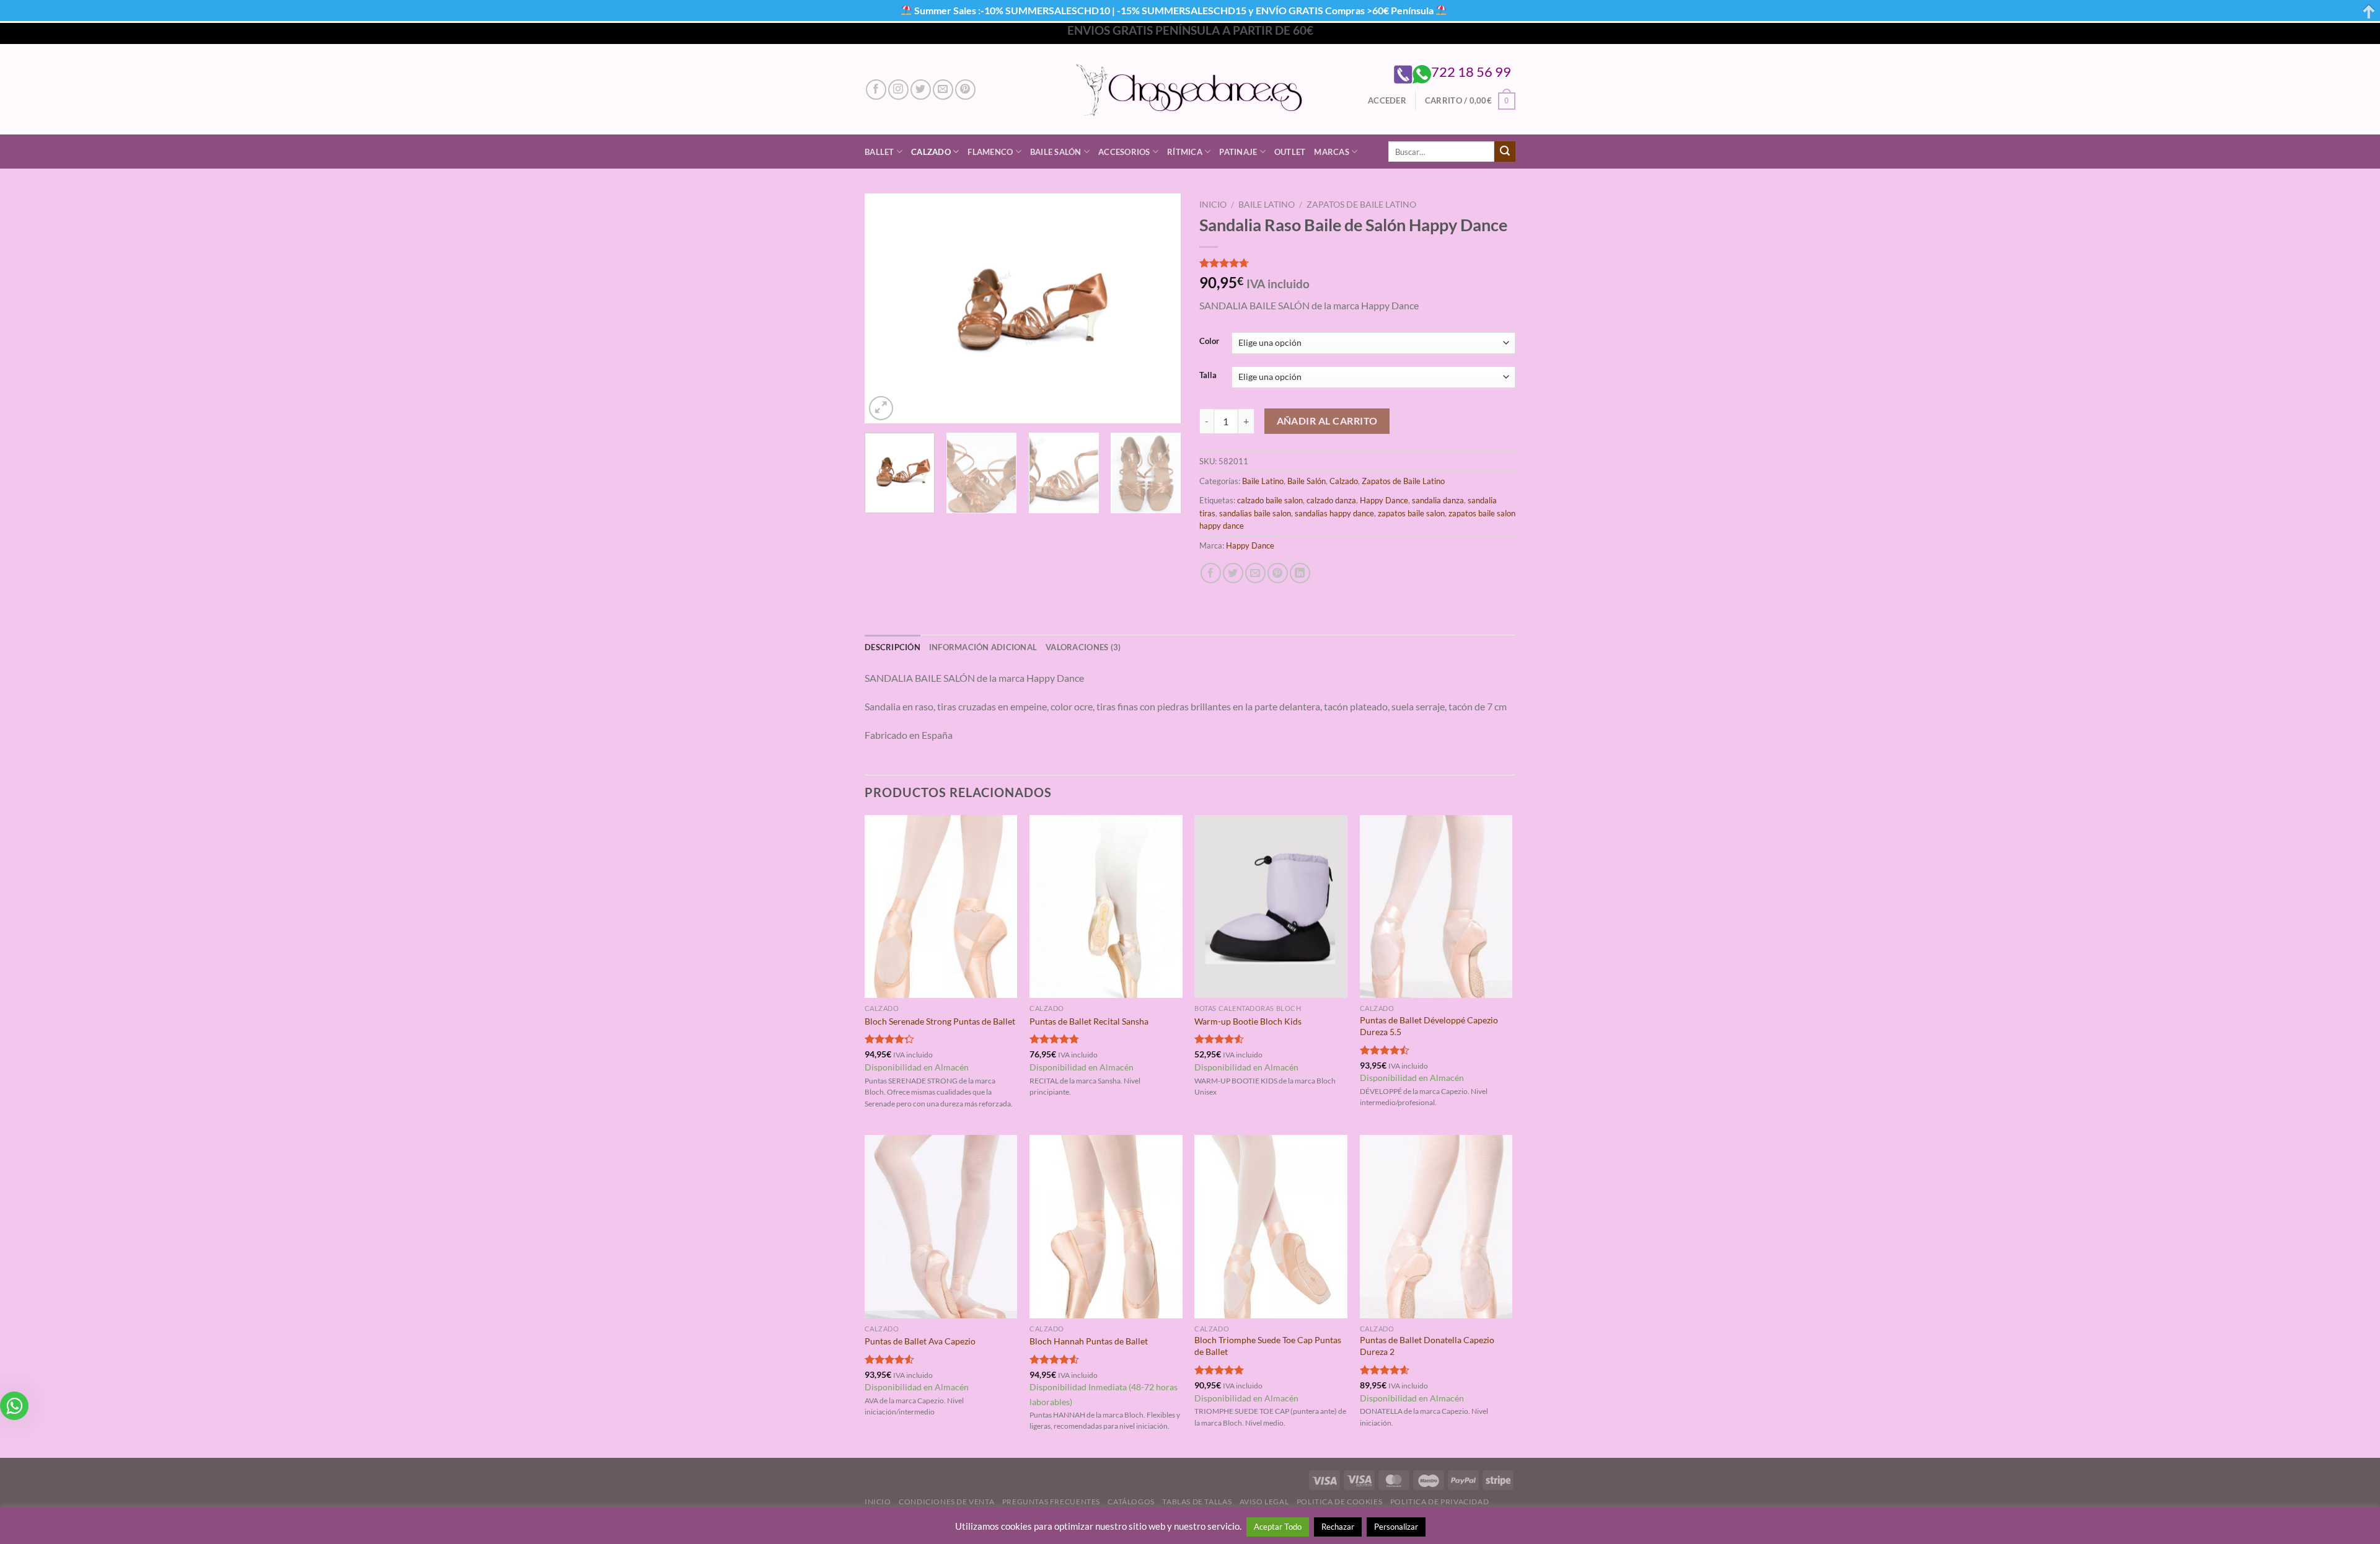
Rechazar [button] (1338, 1527)
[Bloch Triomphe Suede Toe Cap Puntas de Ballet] (1271, 1227)
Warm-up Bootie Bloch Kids (1248, 1021)
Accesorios (1124, 152)
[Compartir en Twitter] (1233, 573)
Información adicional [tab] (983, 647)
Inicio (1213, 205)
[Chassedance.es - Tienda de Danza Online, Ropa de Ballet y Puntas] (1190, 90)
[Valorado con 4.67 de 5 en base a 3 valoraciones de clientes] (1357, 263)
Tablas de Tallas (1197, 1502)
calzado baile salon (1270, 500)
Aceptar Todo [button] (1278, 1527)
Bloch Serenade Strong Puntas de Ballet (940, 1021)
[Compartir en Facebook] (1211, 573)
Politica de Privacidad (1439, 1502)
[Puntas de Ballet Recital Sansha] (1106, 907)
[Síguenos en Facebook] (876, 90)
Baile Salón (1056, 152)
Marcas (1332, 152)
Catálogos (1131, 1502)
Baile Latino (1267, 205)
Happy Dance (1384, 500)
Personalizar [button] (1396, 1527)
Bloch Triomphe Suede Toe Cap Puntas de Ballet (1268, 1346)
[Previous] (886, 308)
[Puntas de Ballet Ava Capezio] (941, 1227)
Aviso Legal (1264, 1502)
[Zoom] (881, 408)
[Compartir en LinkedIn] (1300, 573)
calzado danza (1331, 500)
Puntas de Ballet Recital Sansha (1089, 1021)
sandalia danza (1438, 500)
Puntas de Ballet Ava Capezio (920, 1341)
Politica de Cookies (1340, 1502)
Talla (1208, 376)
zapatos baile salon (1411, 513)
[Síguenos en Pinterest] (965, 90)
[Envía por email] (1255, 573)
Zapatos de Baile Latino (1361, 205)
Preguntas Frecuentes (1051, 1502)
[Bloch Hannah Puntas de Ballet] (1106, 1227)
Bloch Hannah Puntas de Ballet (1089, 1341)
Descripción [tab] (892, 647)
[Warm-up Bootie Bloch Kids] (1271, 907)
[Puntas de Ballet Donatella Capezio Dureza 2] (1436, 1227)
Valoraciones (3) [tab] (1083, 647)
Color (1209, 342)
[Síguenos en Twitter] (921, 90)
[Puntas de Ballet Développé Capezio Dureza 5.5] (1436, 907)
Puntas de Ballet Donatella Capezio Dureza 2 (1427, 1346)
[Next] (1159, 308)
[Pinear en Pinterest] (1278, 573)
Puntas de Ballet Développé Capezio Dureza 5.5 (1429, 1026)
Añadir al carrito (1327, 421)
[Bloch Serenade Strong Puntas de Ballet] (941, 907)
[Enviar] (1505, 152)
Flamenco (990, 152)
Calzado (931, 152)
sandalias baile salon (1255, 513)
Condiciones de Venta (946, 1502)
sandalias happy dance (1334, 513)
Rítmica (1185, 152)
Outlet (1290, 152)
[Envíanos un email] (943, 90)
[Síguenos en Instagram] (898, 90)
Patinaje (1238, 152)
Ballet (879, 152)
